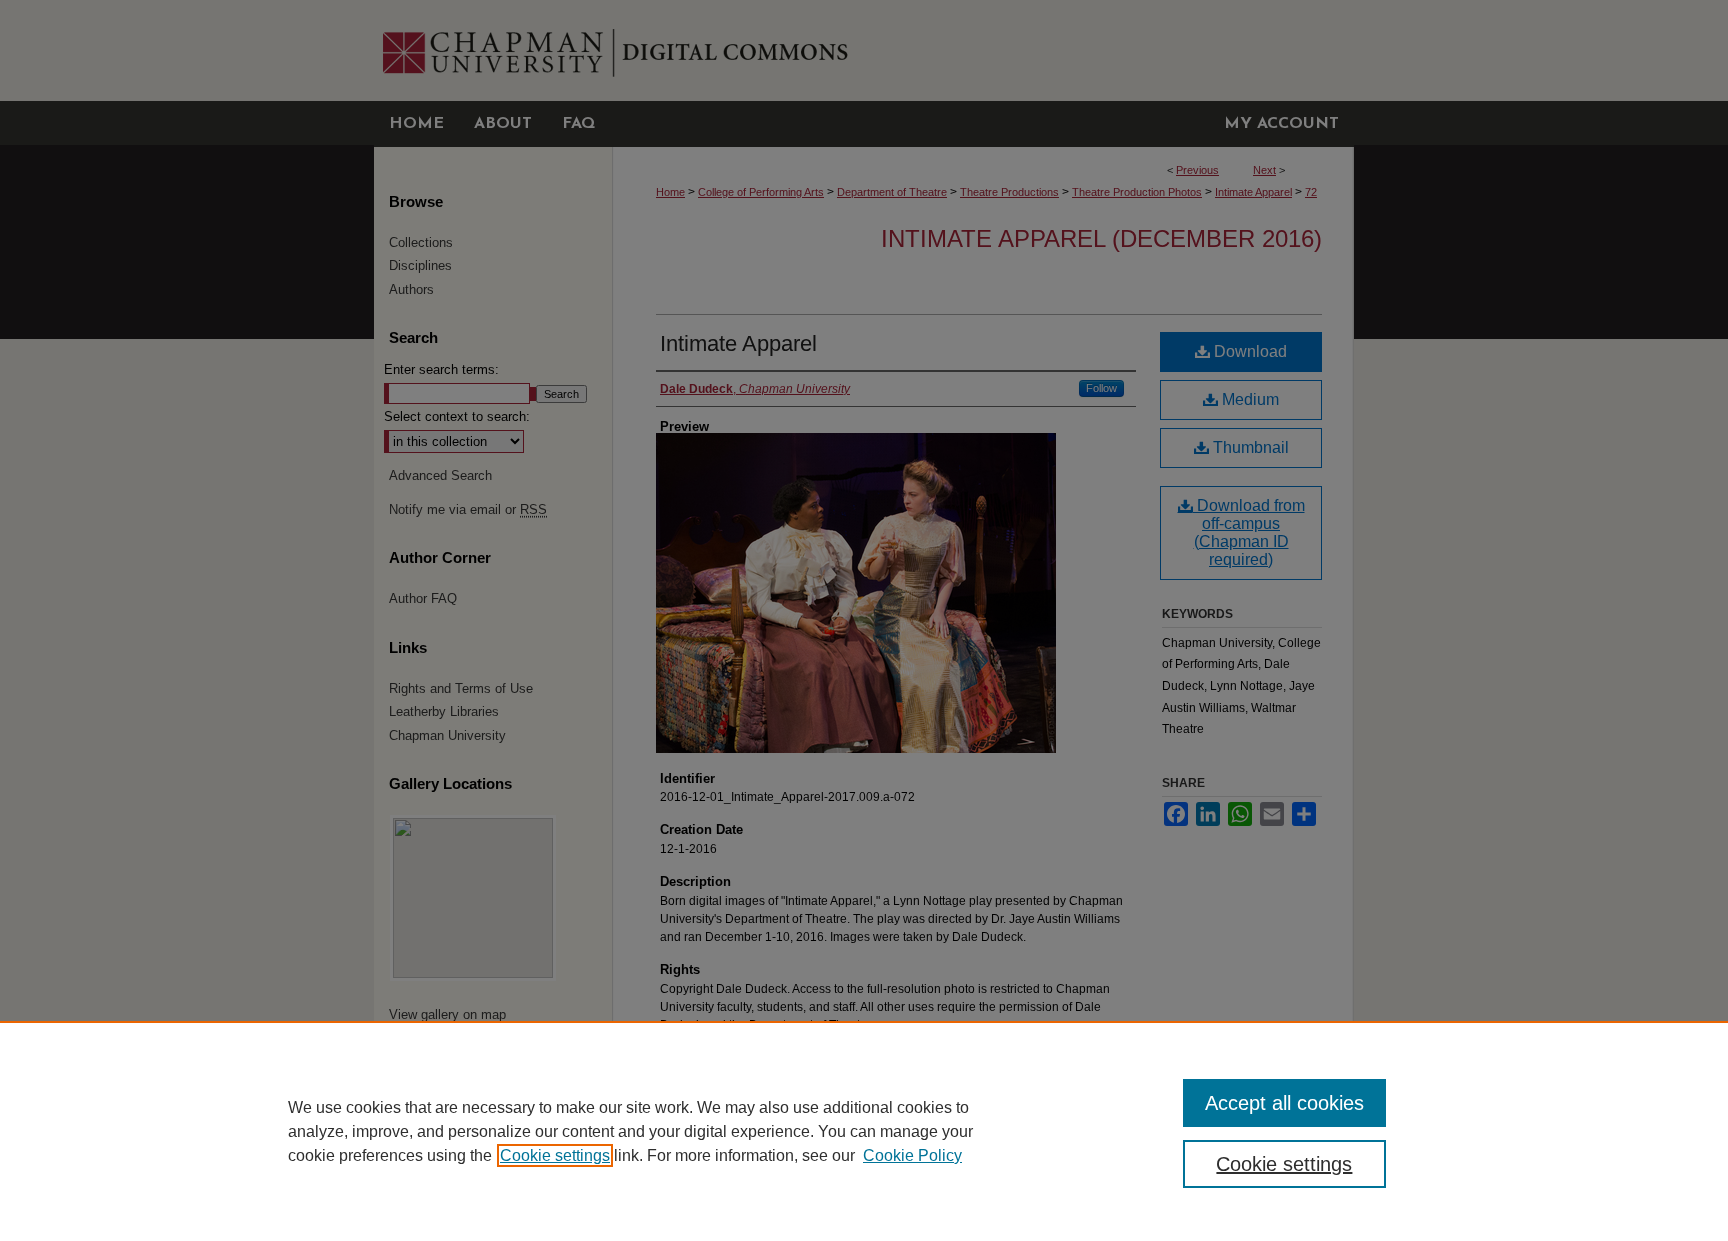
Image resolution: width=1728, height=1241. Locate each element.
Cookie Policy (912, 1155)
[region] (864, 1131)
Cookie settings (555, 1155)
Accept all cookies (1284, 1103)
